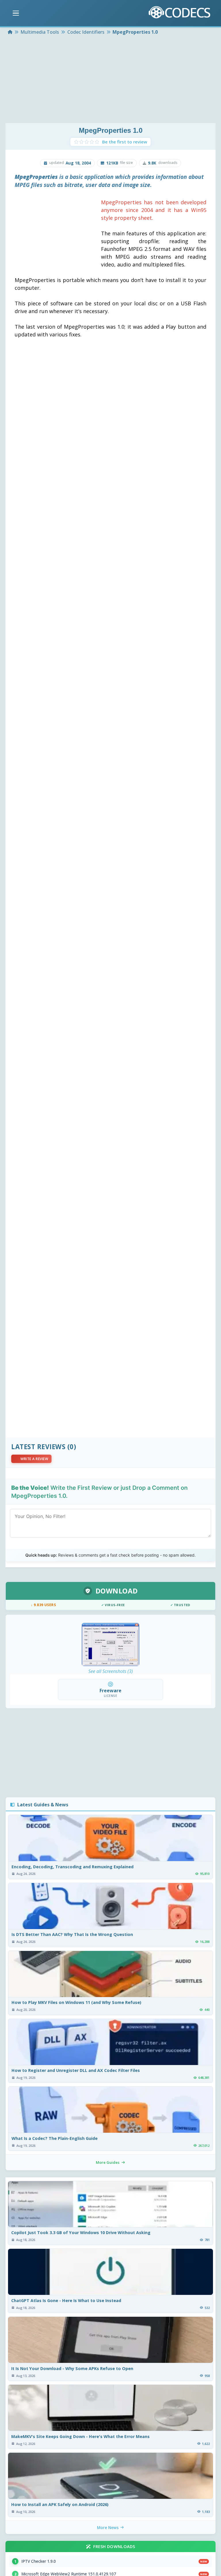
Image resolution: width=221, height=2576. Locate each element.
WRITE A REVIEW (34, 1459)
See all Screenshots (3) (111, 1671)
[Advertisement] (110, 80)
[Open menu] (16, 13)
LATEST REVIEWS (38, 1447)
